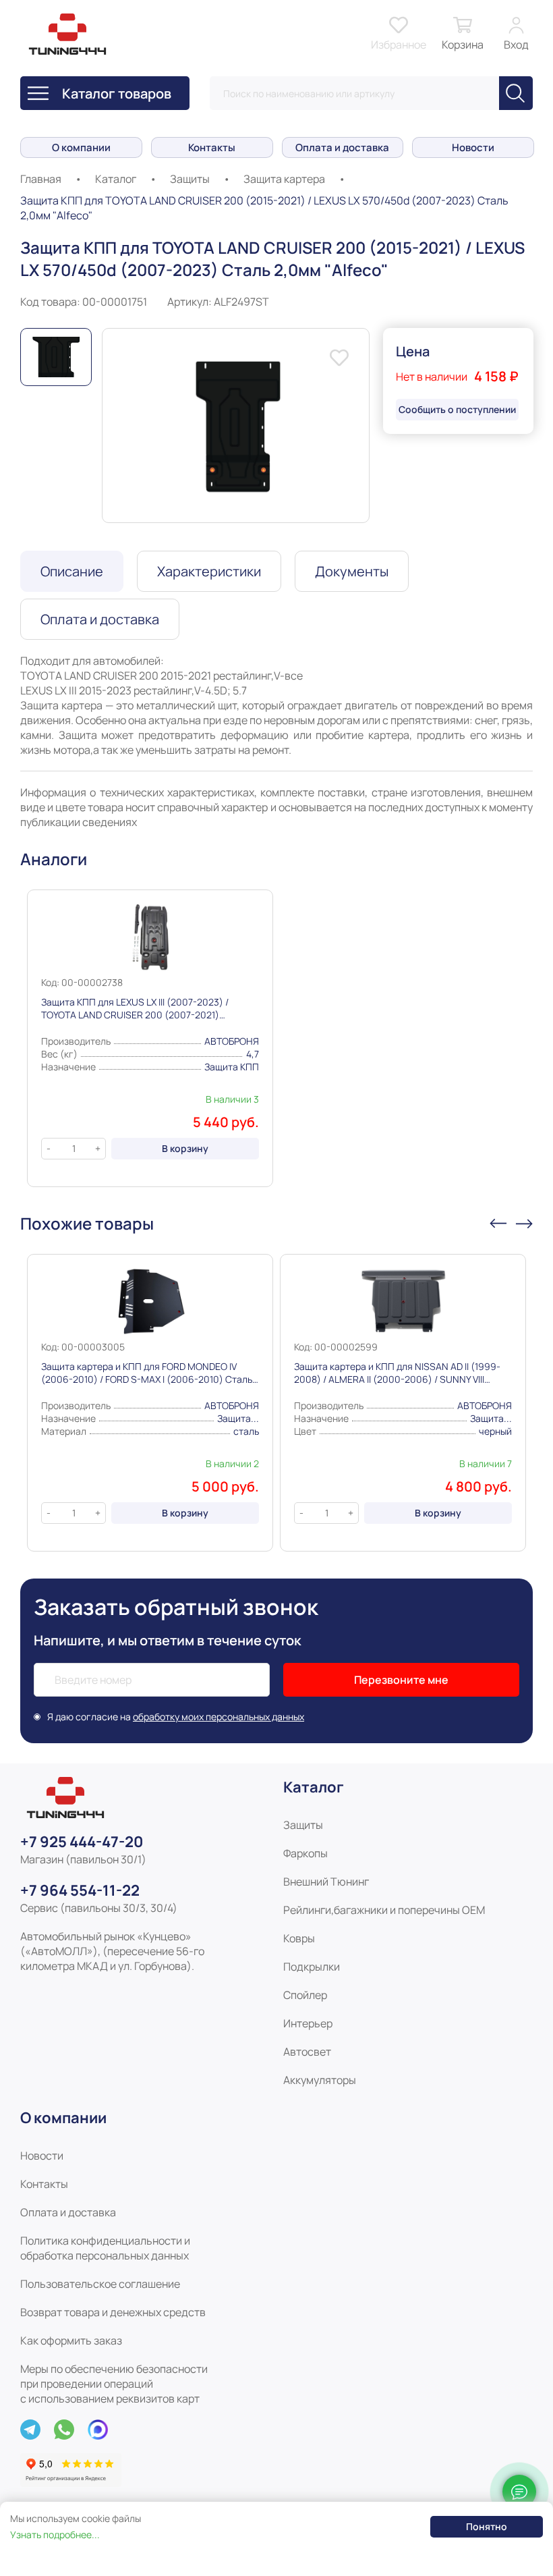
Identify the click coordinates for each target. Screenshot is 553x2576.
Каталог (116, 179)
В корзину (185, 1148)
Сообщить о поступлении (457, 409)
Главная (41, 179)
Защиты (190, 179)
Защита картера (284, 179)
